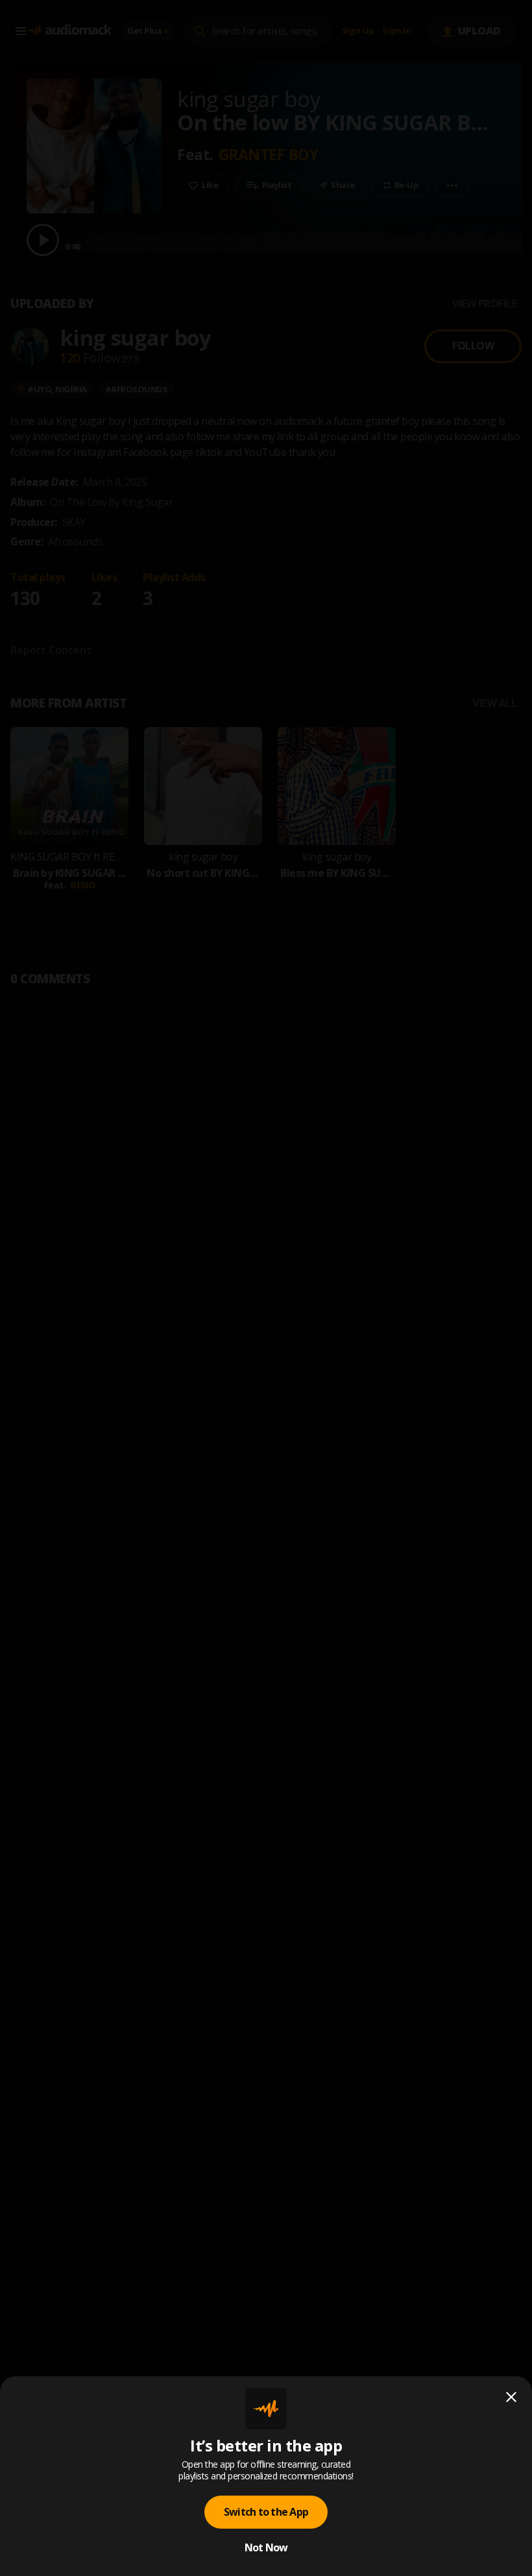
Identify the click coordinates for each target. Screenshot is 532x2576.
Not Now (266, 2547)
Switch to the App (266, 2512)
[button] (266, 1288)
